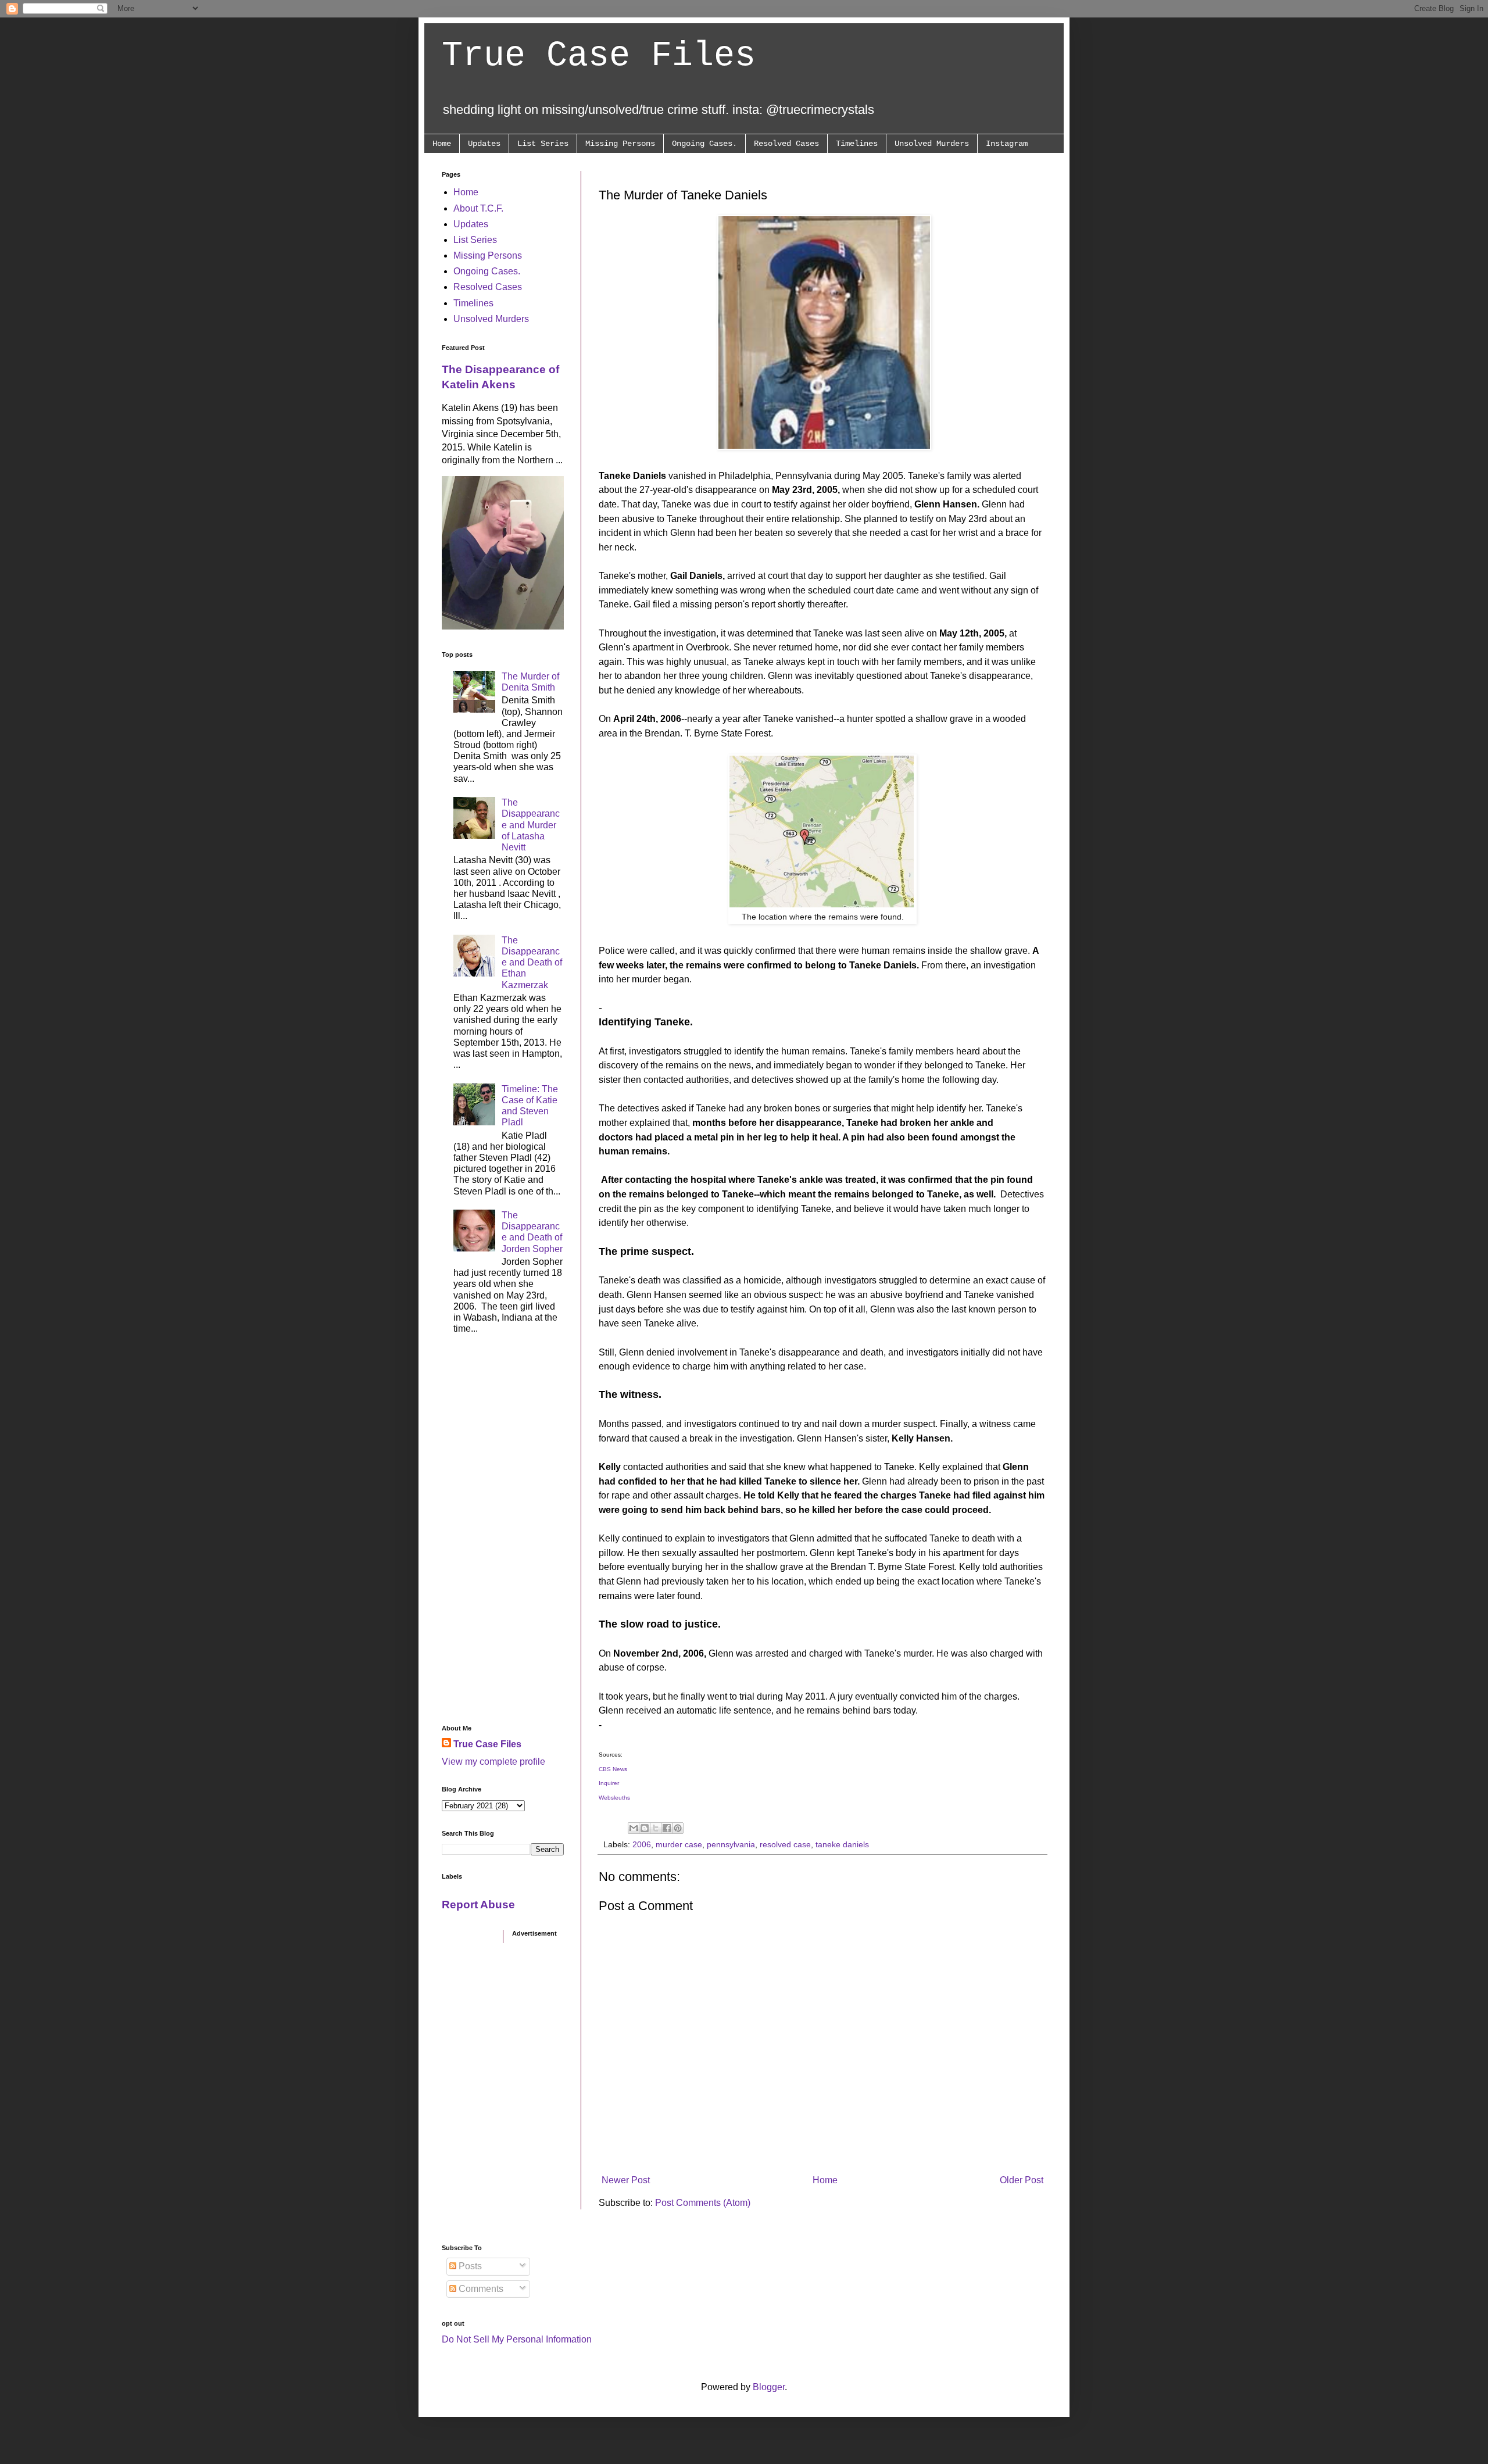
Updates (484, 144)
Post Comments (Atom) (703, 2203)
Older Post (1022, 2180)
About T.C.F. (478, 208)
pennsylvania (731, 1844)
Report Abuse (478, 1905)
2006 (642, 1844)
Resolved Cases (786, 144)
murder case (679, 1844)
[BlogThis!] (645, 1828)
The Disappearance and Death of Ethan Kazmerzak (532, 963)
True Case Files (599, 56)
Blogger (769, 2387)
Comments (480, 2289)
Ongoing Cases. (704, 144)
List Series (543, 144)
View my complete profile (493, 1762)
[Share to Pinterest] (678, 1828)
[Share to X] (656, 1828)
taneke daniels (842, 1844)
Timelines (857, 144)
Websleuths (614, 1798)
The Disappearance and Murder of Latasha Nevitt (531, 825)
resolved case (785, 1844)
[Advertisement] (503, 1533)
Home (442, 144)
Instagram (1007, 144)
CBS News (613, 1769)
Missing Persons (620, 144)
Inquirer (609, 1783)
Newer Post (626, 2180)
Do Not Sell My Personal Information (517, 2339)
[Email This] (634, 1828)
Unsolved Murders (932, 144)
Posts (469, 2266)
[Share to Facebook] (667, 1828)
